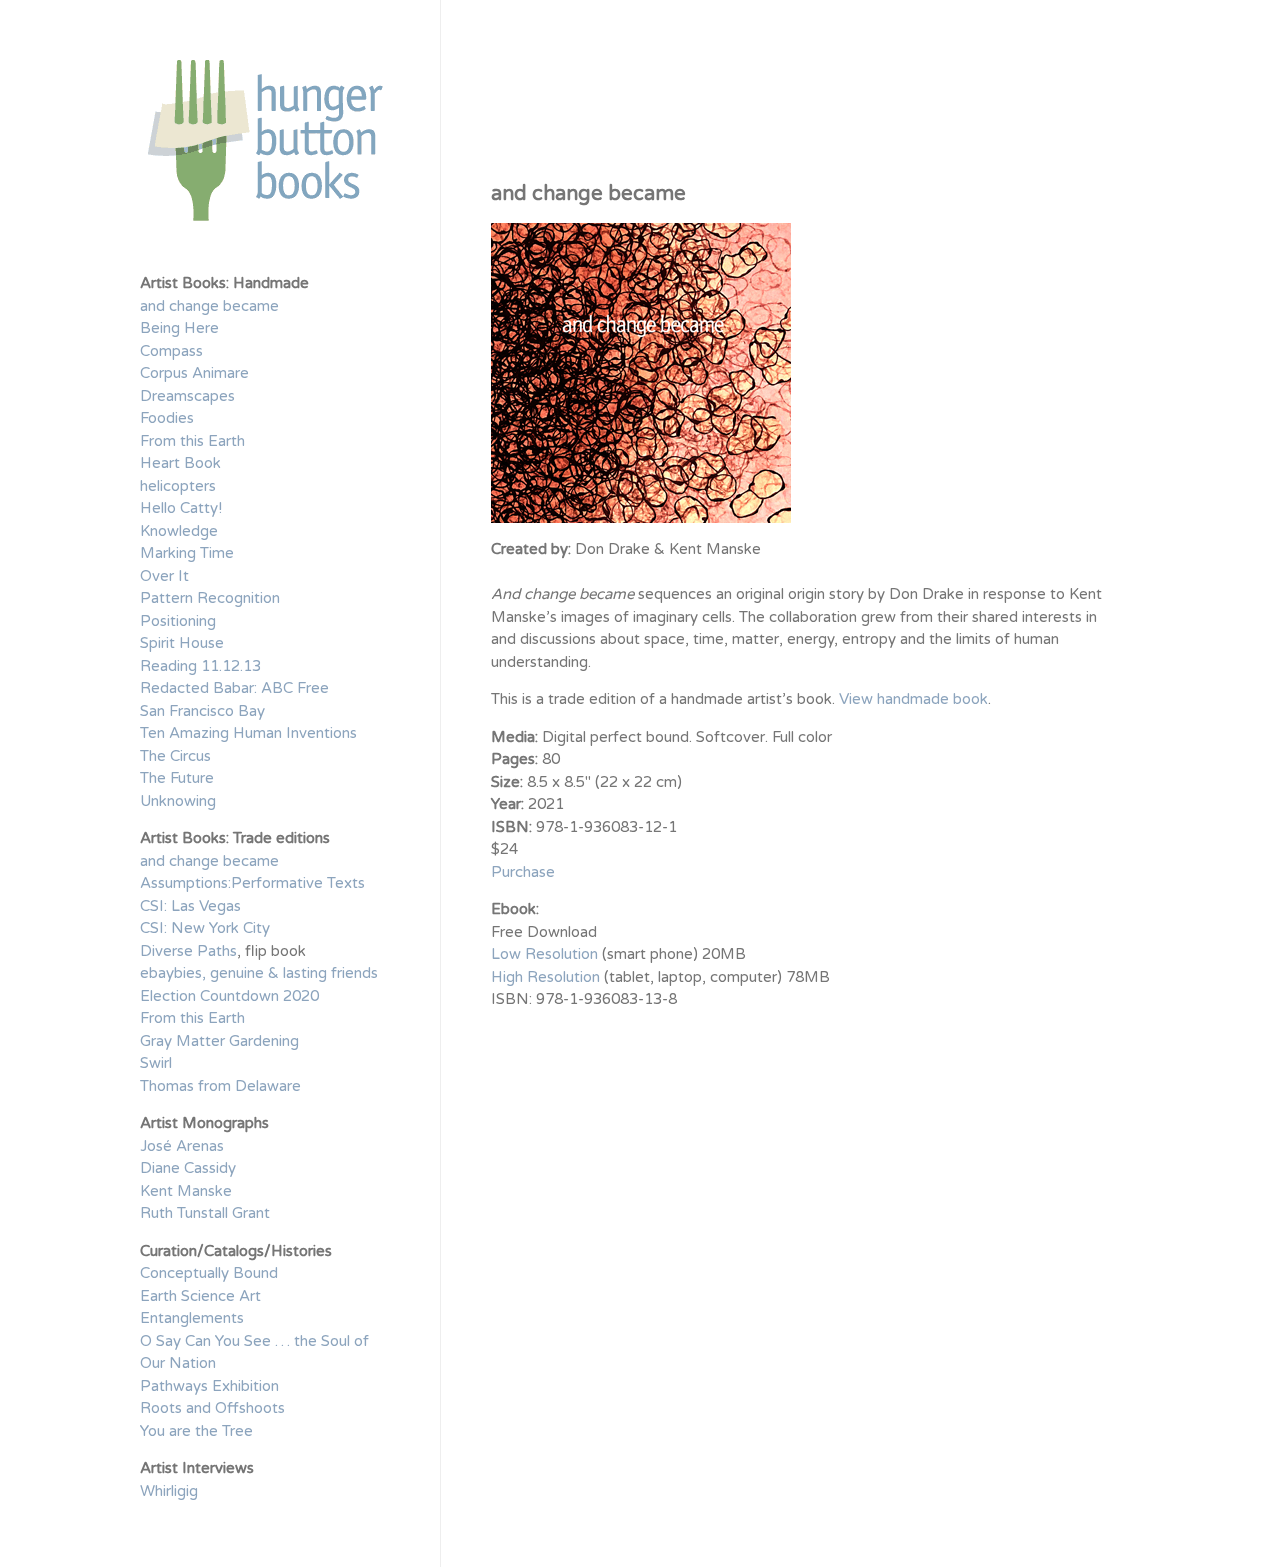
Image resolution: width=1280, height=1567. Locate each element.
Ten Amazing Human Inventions (248, 733)
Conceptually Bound (209, 1273)
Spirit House (182, 643)
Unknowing (178, 801)
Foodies (167, 418)
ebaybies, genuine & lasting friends (259, 973)
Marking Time (187, 553)
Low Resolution (544, 954)
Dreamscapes (187, 396)
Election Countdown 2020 (229, 996)
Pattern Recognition (210, 598)
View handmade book (913, 699)
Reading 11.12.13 (200, 666)
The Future (177, 778)
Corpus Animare (194, 373)
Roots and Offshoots (212, 1408)
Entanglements (192, 1318)
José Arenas (182, 1146)
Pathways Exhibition (209, 1386)
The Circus (175, 756)
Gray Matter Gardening (219, 1041)
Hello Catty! (181, 508)
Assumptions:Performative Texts (252, 883)
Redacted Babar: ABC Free (234, 688)
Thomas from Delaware (220, 1086)
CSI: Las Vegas (190, 906)
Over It (164, 576)
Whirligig (169, 1491)
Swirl (156, 1063)
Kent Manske (186, 1191)
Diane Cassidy (188, 1168)
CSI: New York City (205, 928)
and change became (209, 306)
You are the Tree (196, 1431)
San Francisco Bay (202, 711)
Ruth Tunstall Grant (205, 1213)
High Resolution (545, 977)
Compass (171, 351)
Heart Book (180, 463)
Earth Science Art (200, 1296)
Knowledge (179, 531)
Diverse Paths (188, 951)
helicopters (178, 486)
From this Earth (192, 441)
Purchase (523, 872)
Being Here (179, 328)
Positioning (178, 621)
